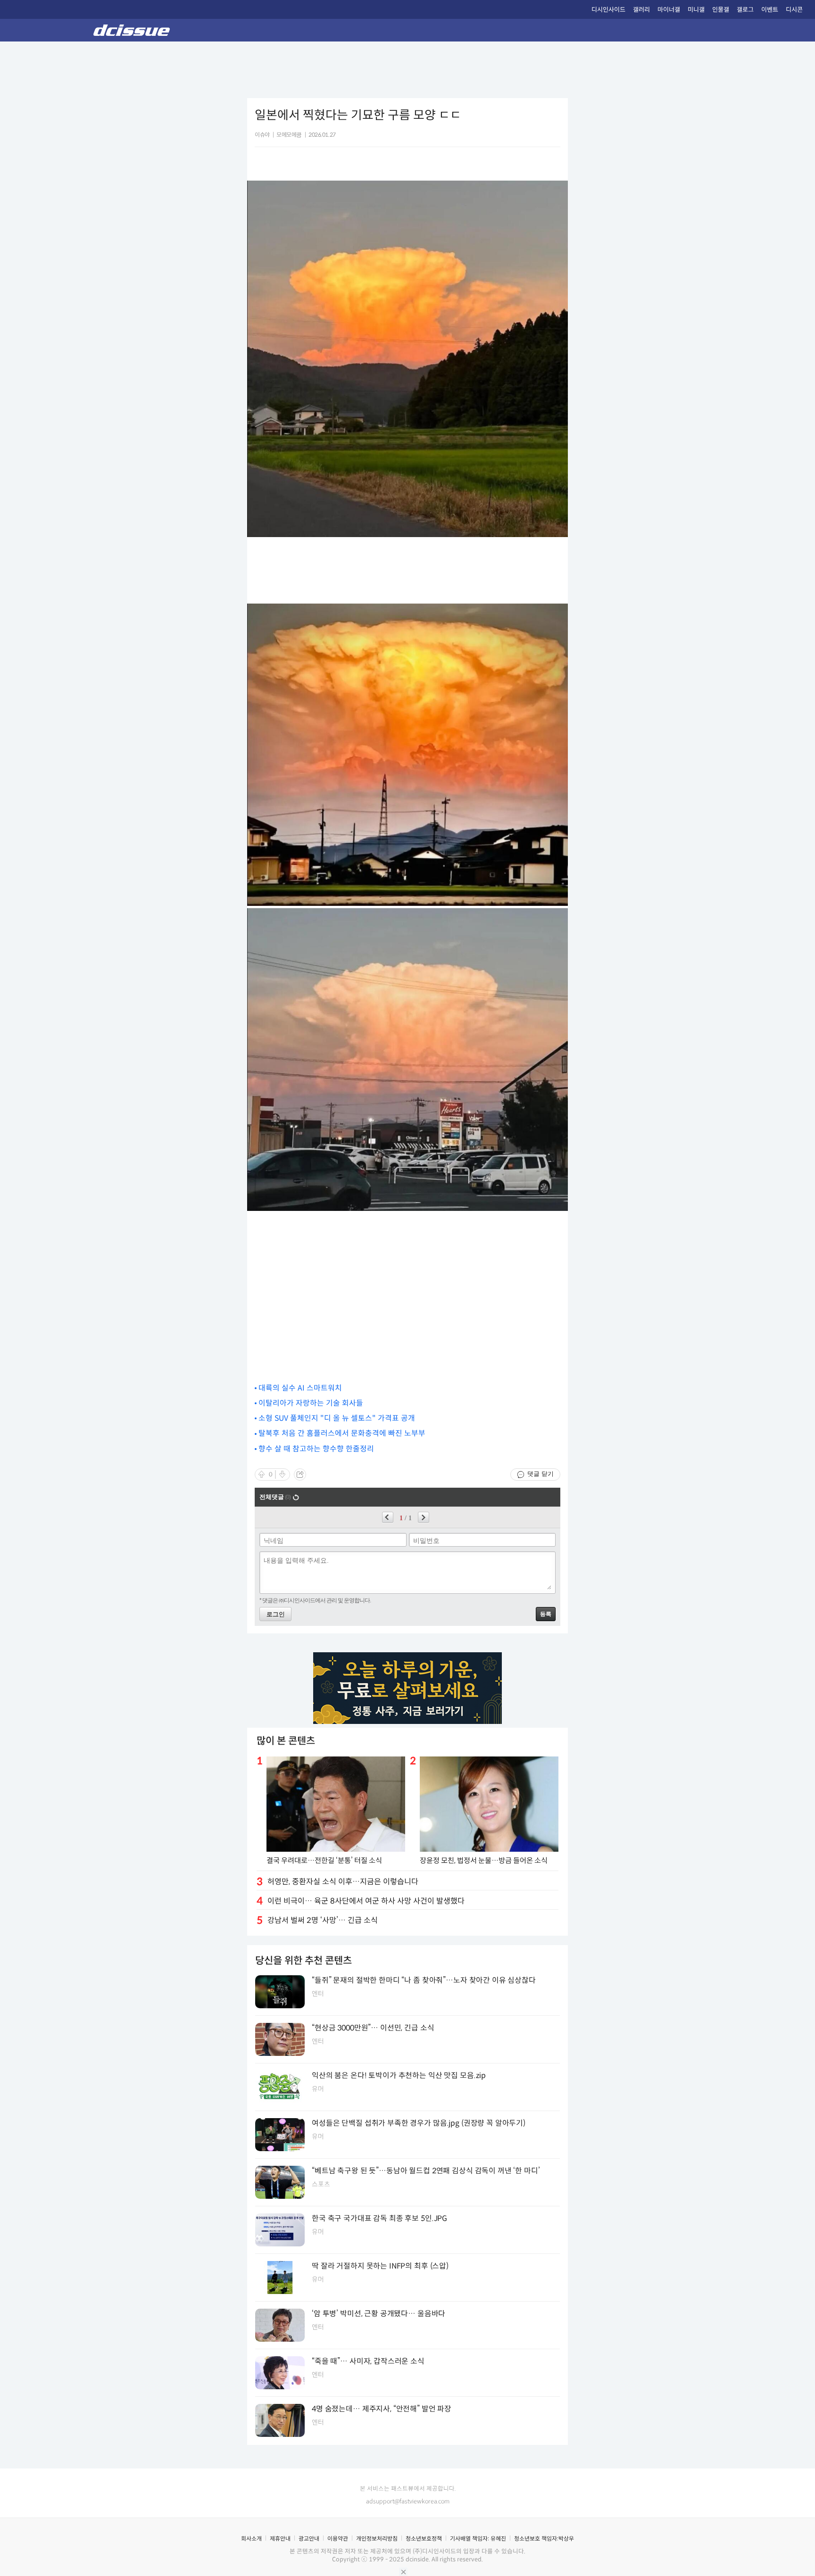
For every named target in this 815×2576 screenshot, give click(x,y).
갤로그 (745, 10)
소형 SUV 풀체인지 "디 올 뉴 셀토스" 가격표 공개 (337, 1418)
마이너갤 (669, 10)
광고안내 (309, 2539)
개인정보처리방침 (377, 2539)
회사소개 (251, 2539)
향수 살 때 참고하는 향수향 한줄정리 (316, 1449)
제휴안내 (280, 2539)
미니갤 (696, 10)
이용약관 (338, 2539)
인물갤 (721, 10)
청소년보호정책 (424, 2539)
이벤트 (770, 10)
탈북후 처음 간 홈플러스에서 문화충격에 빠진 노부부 (342, 1433)
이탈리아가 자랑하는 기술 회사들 (311, 1403)
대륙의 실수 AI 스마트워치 (300, 1388)
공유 (300, 1474)
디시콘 (794, 10)
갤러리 (641, 10)
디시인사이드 (608, 10)
